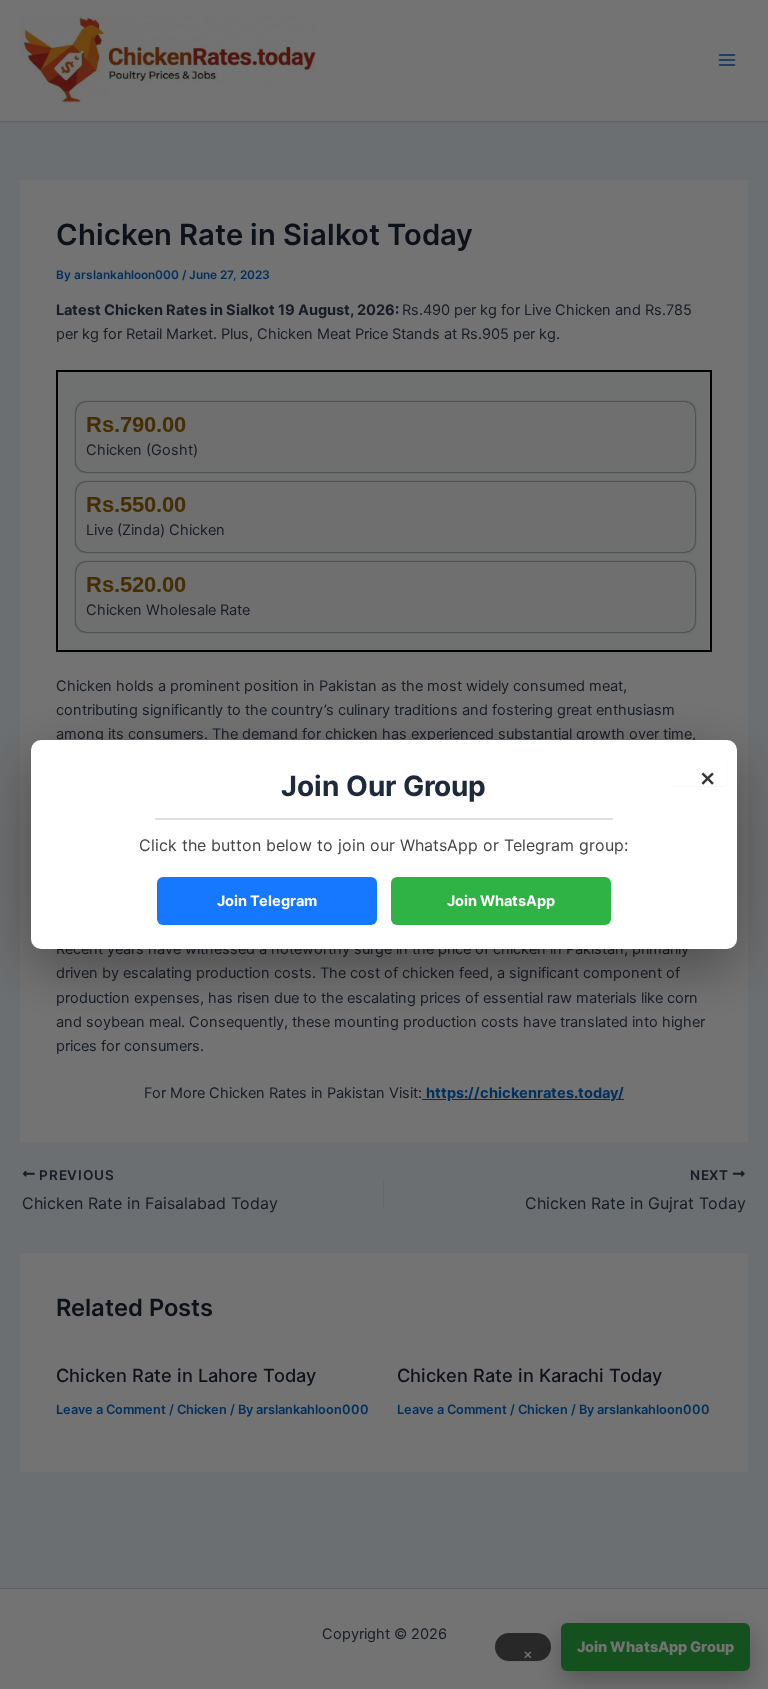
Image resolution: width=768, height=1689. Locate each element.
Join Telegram (267, 901)
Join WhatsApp (501, 901)
